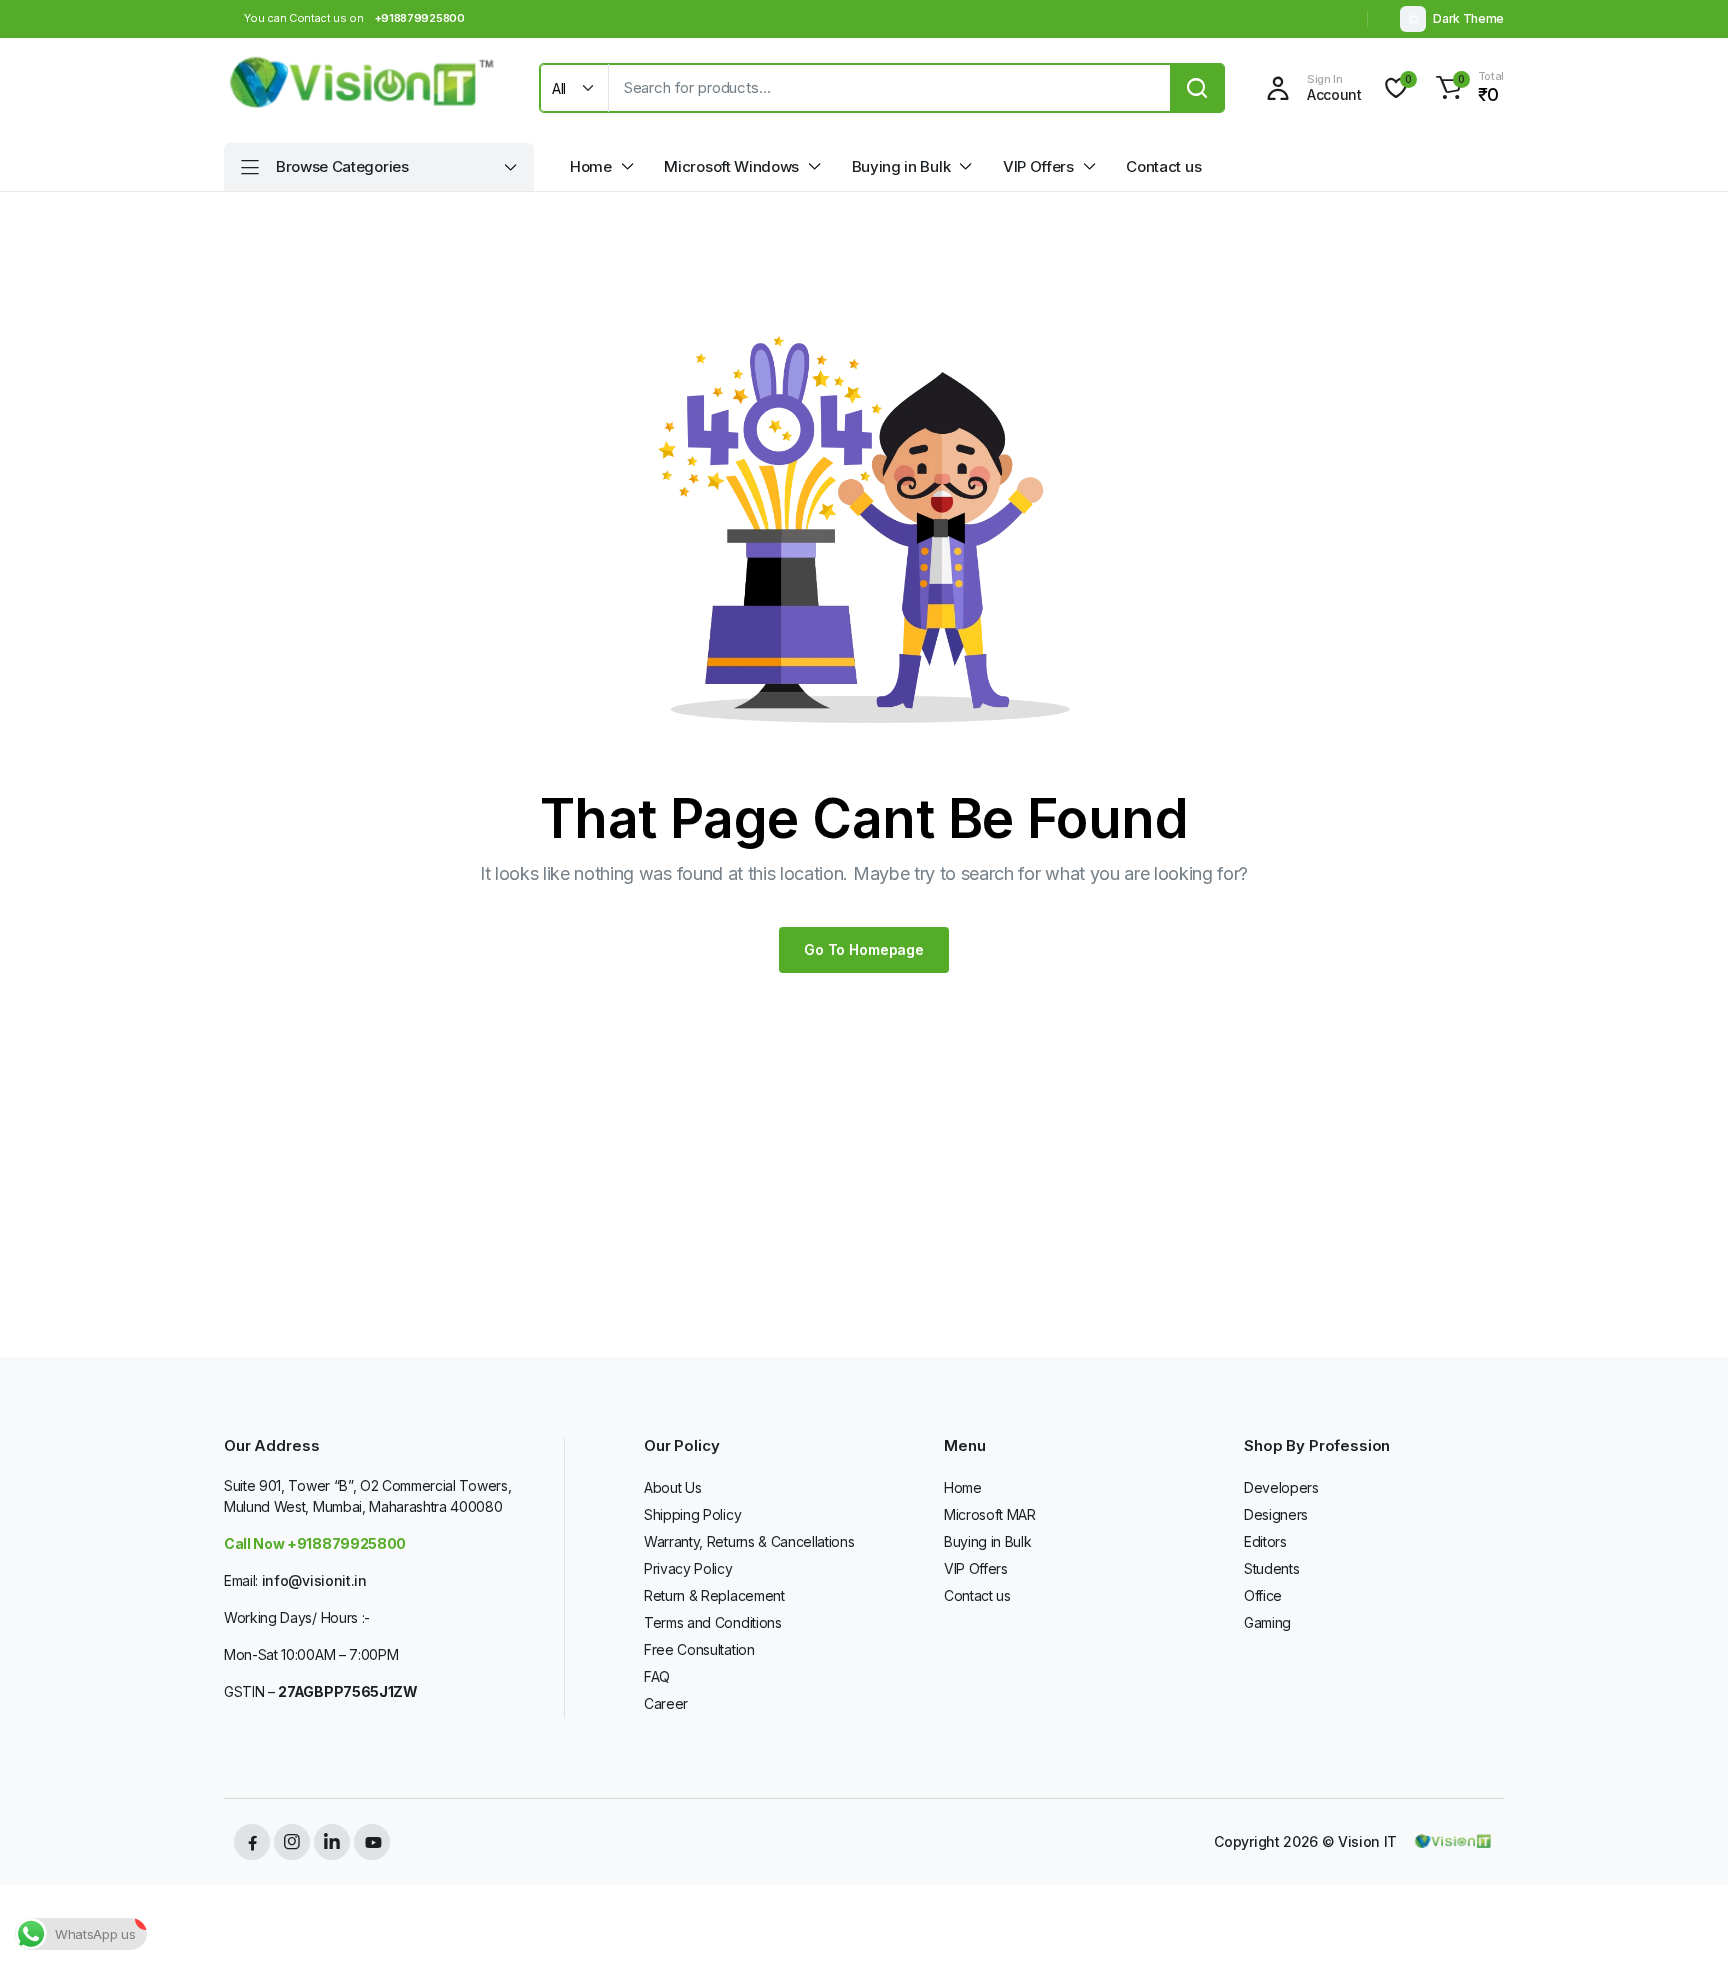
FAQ (657, 1676)
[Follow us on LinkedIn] (332, 1842)
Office (1263, 1595)
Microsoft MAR (990, 1514)
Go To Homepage (864, 949)
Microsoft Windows (731, 166)
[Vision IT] (362, 88)
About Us (672, 1487)
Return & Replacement (714, 1595)
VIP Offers (1038, 166)
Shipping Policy (692, 1514)
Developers (1281, 1487)
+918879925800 (420, 18)
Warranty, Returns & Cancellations (749, 1541)
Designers (1276, 1514)
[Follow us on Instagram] (292, 1842)
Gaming (1267, 1622)
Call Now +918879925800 (315, 1543)
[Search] (1197, 88)
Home (591, 166)
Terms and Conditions (713, 1622)
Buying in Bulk (901, 166)
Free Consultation (699, 1649)
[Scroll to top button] (1683, 1920)
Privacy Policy (688, 1568)
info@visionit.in (314, 1580)
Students (1271, 1568)
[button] (1467, 88)
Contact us (1163, 166)
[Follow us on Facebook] (252, 1842)
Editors (1265, 1541)
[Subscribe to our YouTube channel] (372, 1842)
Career (666, 1703)
